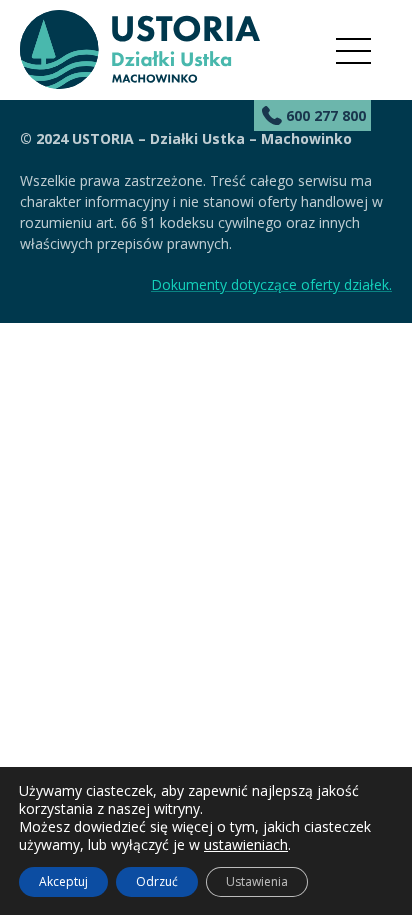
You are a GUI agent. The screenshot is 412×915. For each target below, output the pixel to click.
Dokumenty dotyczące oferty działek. (271, 284)
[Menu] (353, 51)
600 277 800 (326, 115)
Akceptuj (63, 881)
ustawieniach (246, 845)
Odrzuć (157, 881)
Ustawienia (257, 881)
